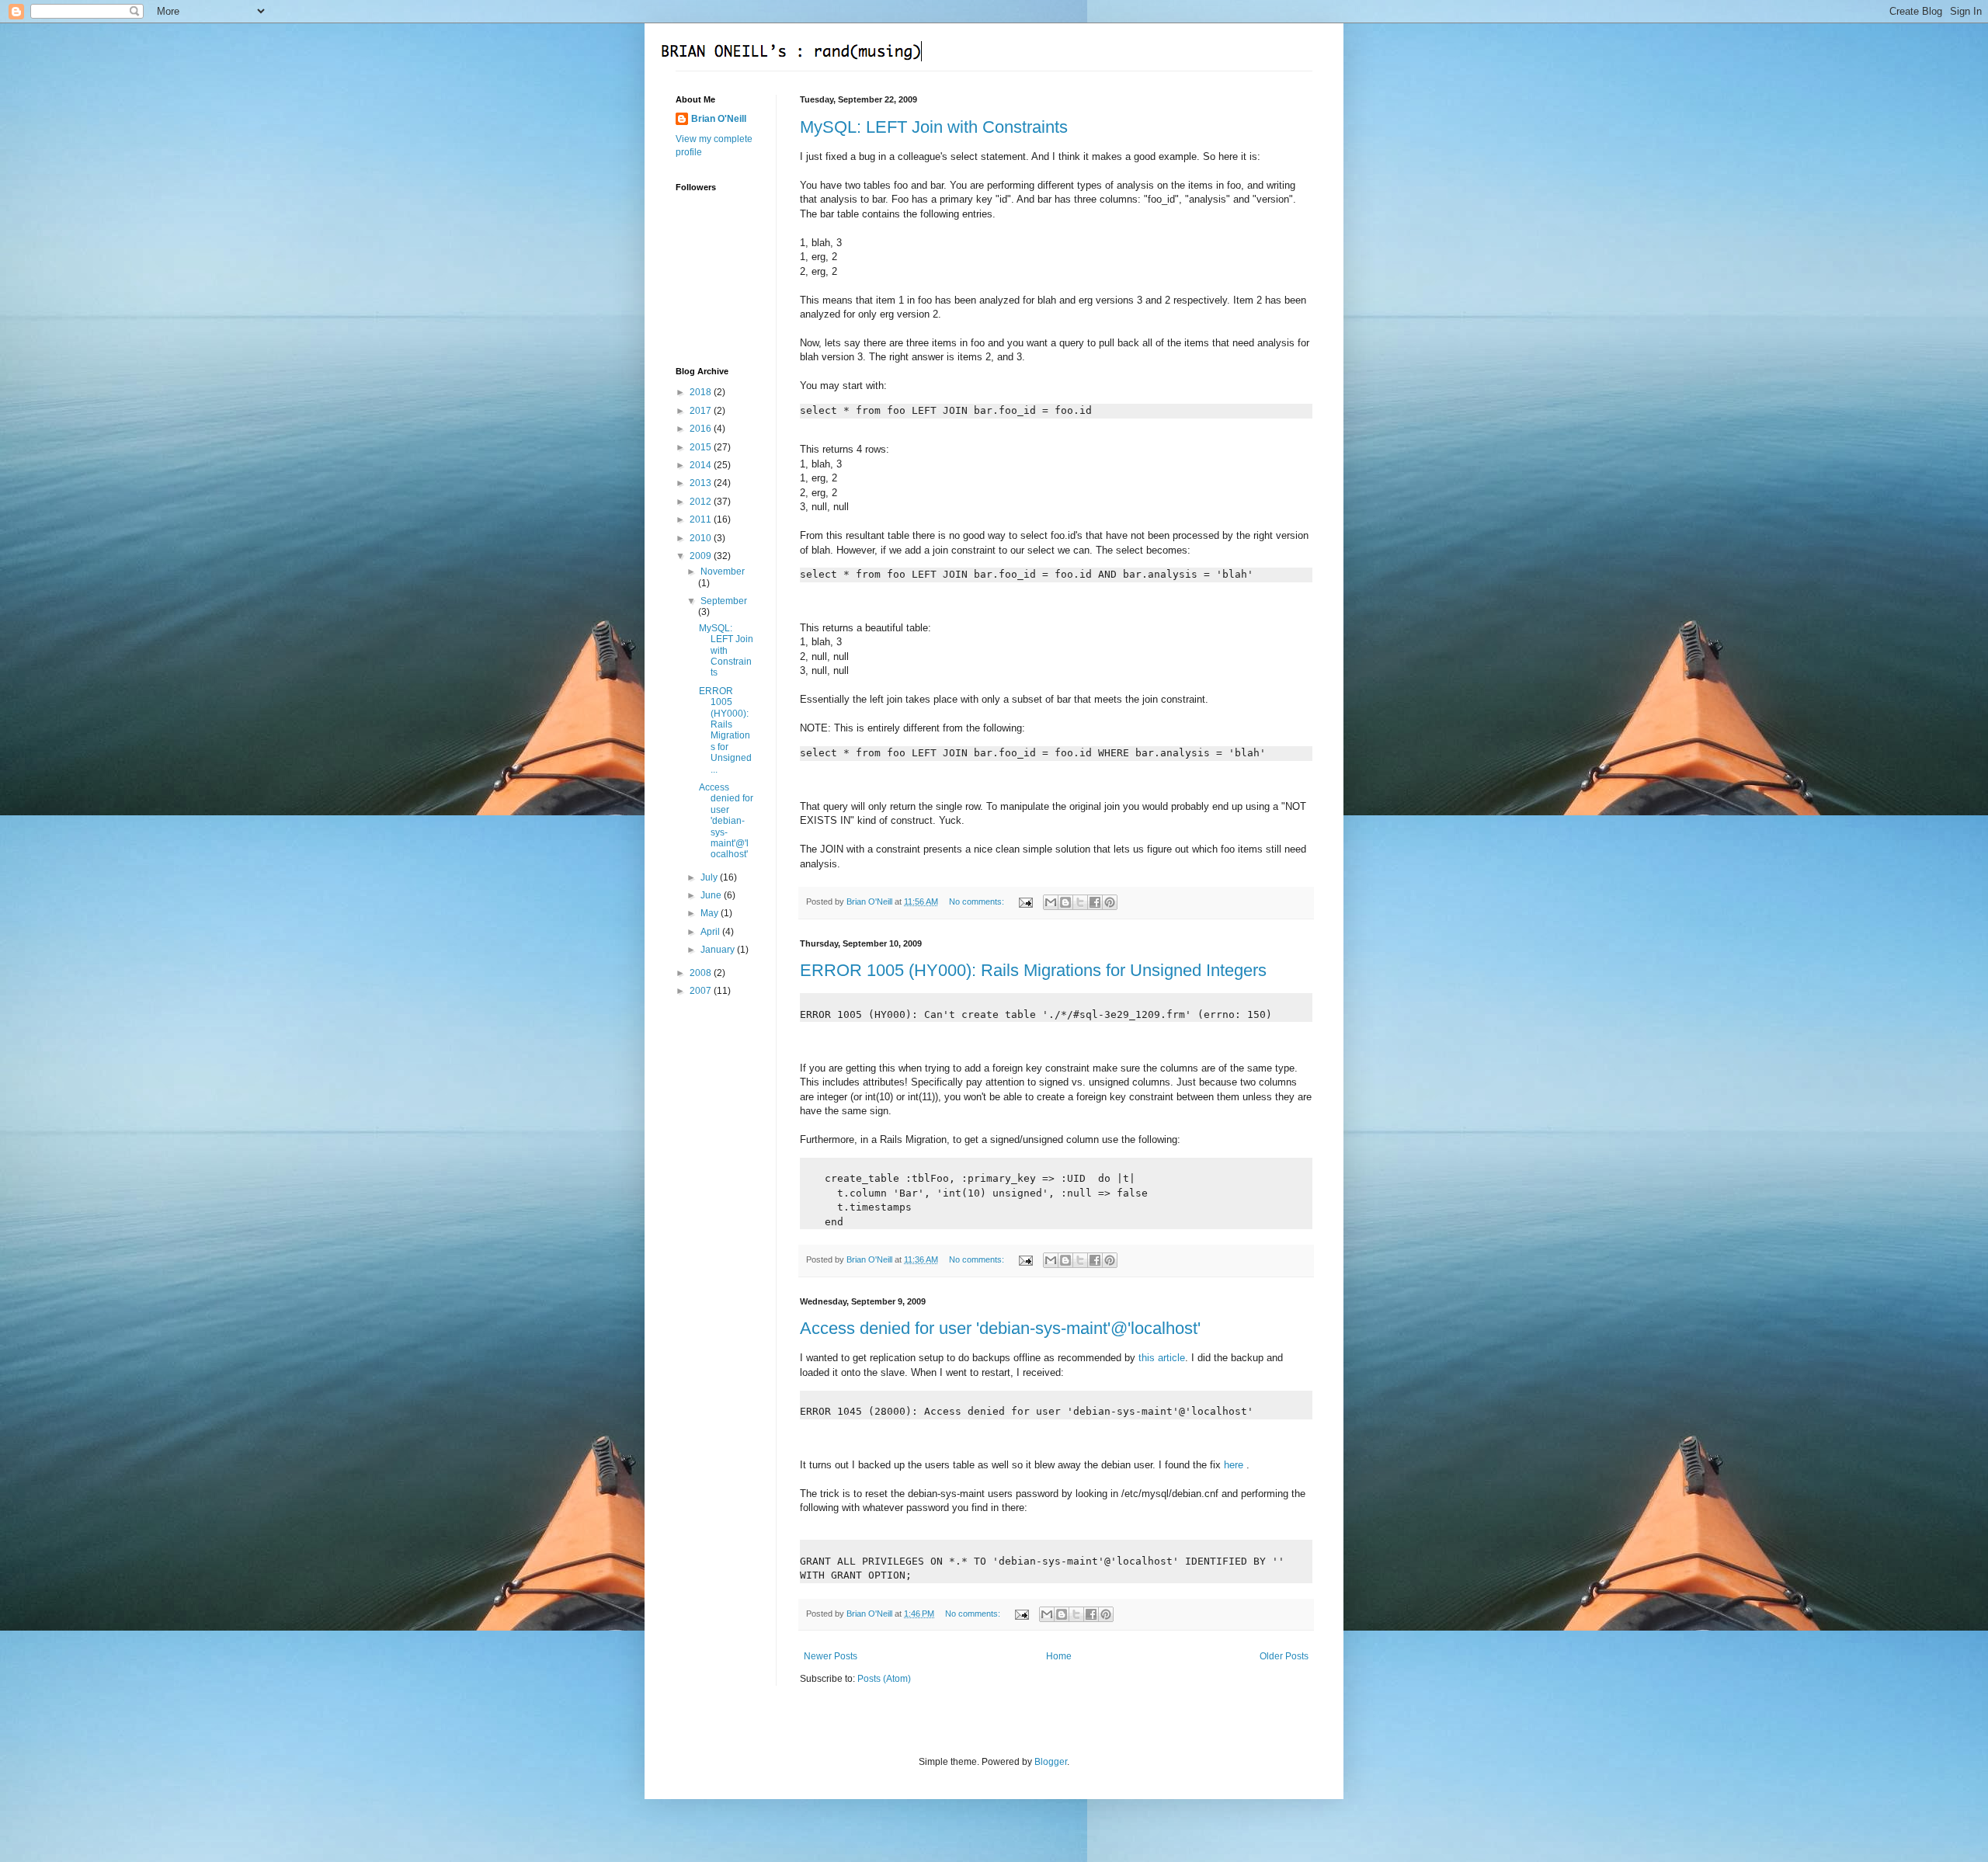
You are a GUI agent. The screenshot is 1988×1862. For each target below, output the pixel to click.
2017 (702, 411)
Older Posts (1284, 1656)
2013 (702, 483)
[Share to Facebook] (1095, 902)
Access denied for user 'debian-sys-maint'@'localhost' (1000, 1328)
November (723, 571)
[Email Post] (1025, 901)
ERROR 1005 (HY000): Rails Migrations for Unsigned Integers (1033, 970)
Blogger (1051, 1762)
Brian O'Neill (719, 119)
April (711, 932)
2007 (702, 991)
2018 (702, 392)
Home (1059, 1656)
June (712, 895)
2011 (702, 519)
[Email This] (1051, 902)
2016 (702, 429)
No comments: (978, 901)
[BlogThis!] (1065, 902)
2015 (702, 447)
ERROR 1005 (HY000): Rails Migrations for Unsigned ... (725, 730)
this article (1162, 1358)
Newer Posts (831, 1656)
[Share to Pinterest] (1110, 902)
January (719, 950)
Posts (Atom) (884, 1679)
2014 (702, 465)
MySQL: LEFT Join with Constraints (934, 127)
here (1235, 1465)
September (724, 601)
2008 (702, 973)
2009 (702, 556)
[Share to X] (1080, 902)
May (711, 913)
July (710, 877)
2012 (702, 502)
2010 (702, 538)
